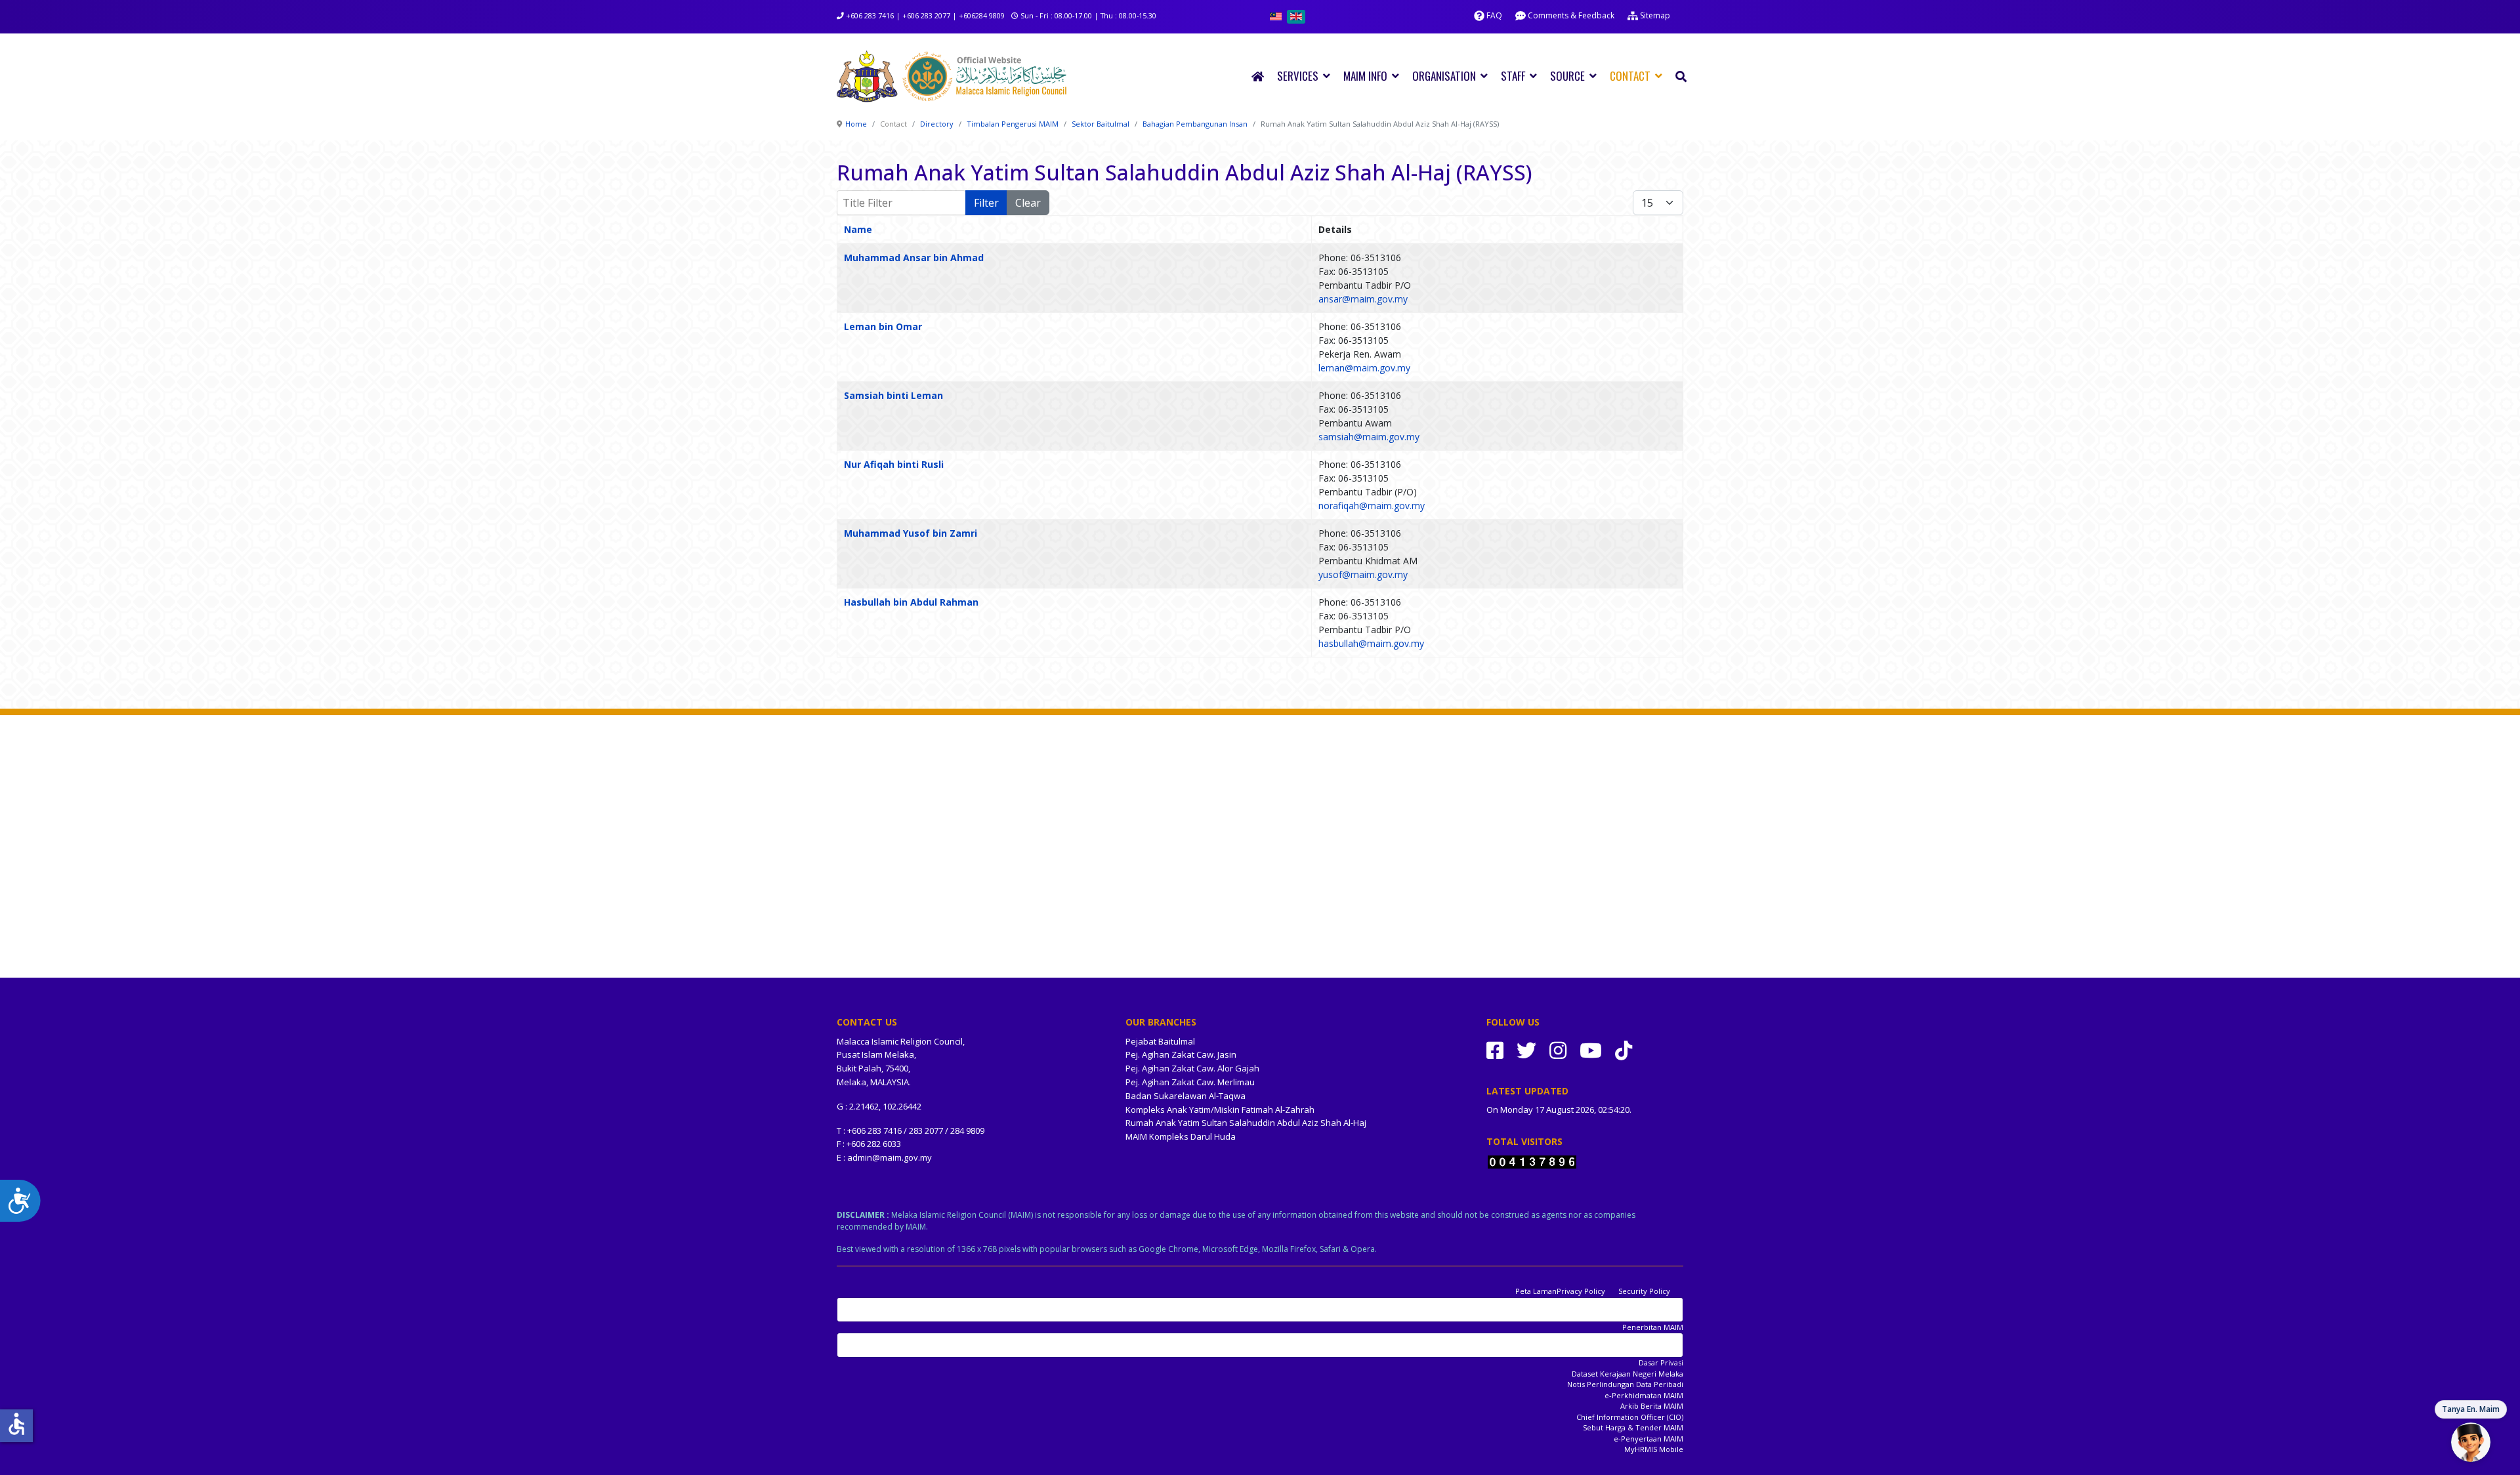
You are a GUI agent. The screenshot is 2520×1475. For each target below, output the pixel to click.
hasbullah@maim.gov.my (1371, 643)
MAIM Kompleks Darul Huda (1181, 1136)
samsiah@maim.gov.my (1369, 437)
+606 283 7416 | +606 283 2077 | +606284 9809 (925, 15)
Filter (986, 203)
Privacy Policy (1581, 1291)
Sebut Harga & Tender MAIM (1633, 1427)
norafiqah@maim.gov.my (1372, 506)
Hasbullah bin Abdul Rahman (911, 602)
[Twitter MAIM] (1526, 1050)
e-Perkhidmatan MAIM (1644, 1395)
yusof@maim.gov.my (1363, 574)
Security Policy (1644, 1291)
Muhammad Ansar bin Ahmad (914, 258)
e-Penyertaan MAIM (1648, 1439)
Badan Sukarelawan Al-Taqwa (1186, 1096)
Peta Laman (1536, 1291)
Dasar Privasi (1661, 1362)
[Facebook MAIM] (1495, 1050)
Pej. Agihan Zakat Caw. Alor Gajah (1192, 1068)
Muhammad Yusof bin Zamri (911, 533)
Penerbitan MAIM (1653, 1327)
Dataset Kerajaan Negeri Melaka (1627, 1374)
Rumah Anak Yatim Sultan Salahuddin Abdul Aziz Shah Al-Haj (1246, 1123)
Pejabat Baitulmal (1160, 1041)
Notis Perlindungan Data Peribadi (1625, 1384)
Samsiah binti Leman (893, 395)
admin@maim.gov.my (890, 1157)
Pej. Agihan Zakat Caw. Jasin (1181, 1054)
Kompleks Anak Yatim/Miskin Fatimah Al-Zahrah (1220, 1110)
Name (858, 229)
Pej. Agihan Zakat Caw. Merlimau (1190, 1082)
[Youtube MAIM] (1591, 1050)
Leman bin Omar (883, 326)
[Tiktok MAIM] (1624, 1050)
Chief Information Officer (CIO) (1630, 1417)
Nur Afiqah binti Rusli (894, 464)
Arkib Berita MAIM (1652, 1406)
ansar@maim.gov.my (1363, 299)
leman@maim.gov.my (1364, 368)
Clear (1028, 203)
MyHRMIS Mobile (1654, 1449)
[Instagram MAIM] (1558, 1050)
